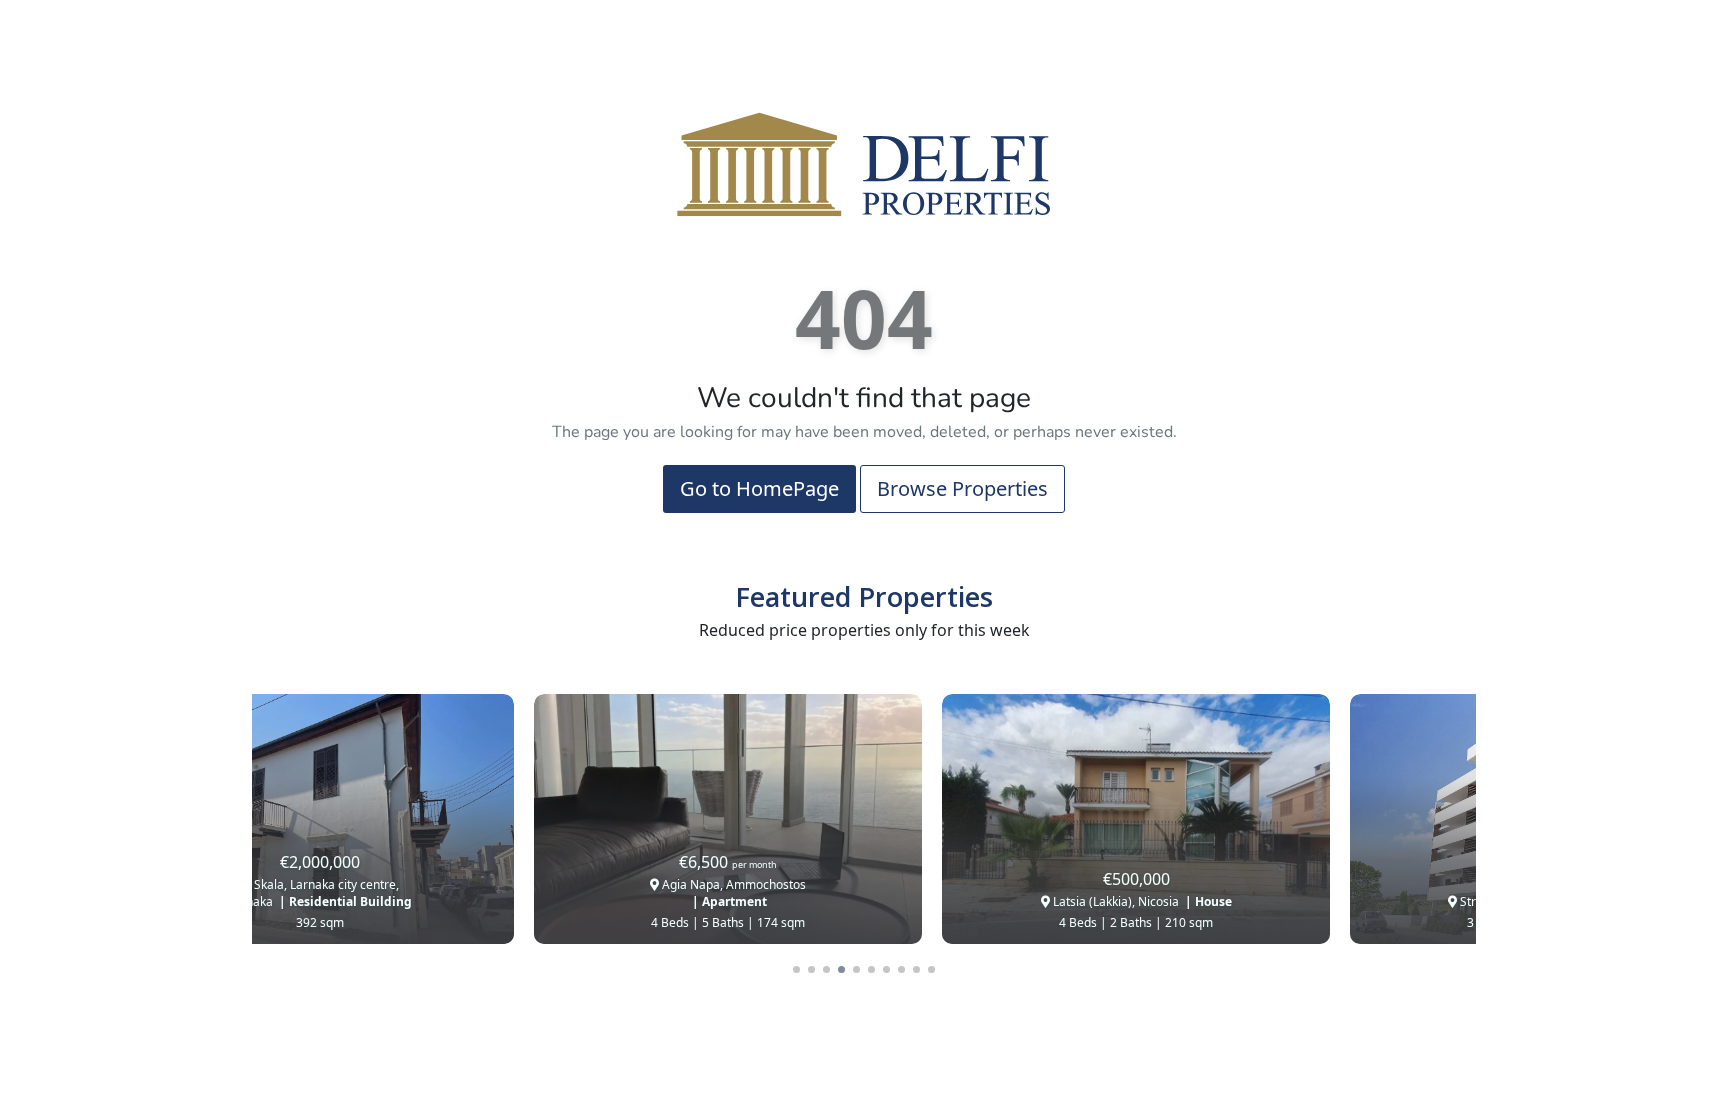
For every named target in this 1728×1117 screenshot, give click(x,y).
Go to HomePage (759, 488)
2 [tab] (811, 969)
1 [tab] (796, 969)
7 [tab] (886, 969)
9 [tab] (916, 969)
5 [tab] (856, 969)
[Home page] (864, 163)
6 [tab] (871, 969)
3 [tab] (826, 969)
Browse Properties (962, 488)
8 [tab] (901, 969)
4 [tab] (841, 969)
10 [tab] (931, 969)
